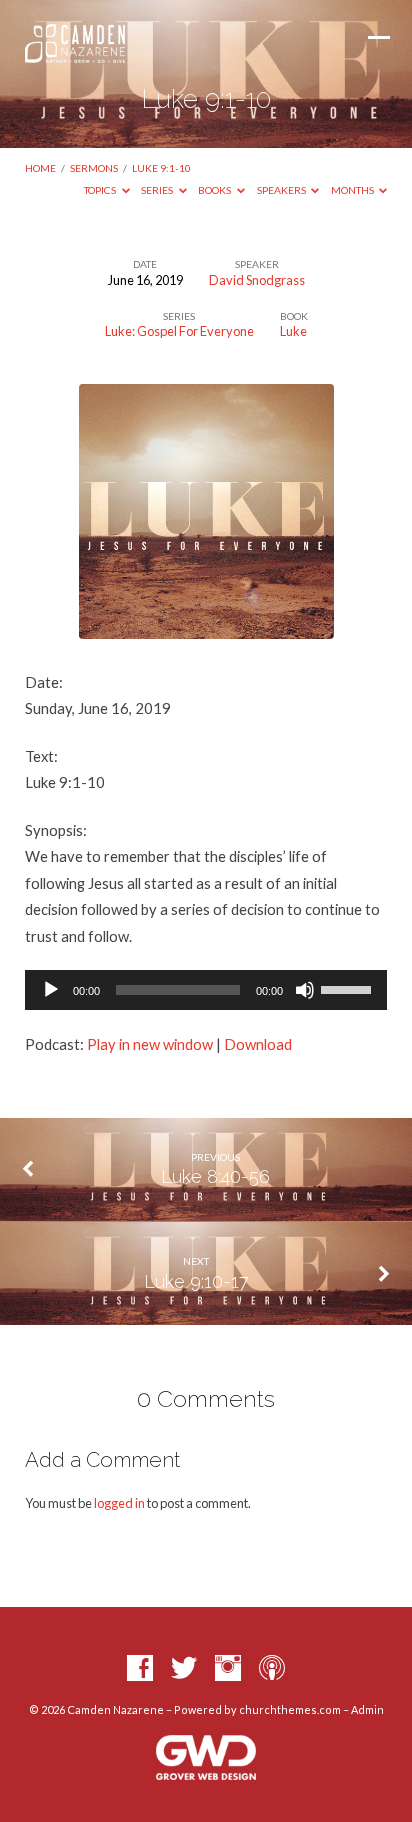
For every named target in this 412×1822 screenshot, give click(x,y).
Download (258, 1044)
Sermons (94, 168)
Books (215, 190)
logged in (119, 1503)
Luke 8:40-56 (215, 1176)
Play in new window (150, 1044)
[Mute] (305, 990)
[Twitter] (184, 1669)
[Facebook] (140, 1669)
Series (158, 190)
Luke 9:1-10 (161, 168)
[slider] (349, 988)
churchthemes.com (290, 1709)
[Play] (51, 990)
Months (353, 190)
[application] (206, 990)
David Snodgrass (257, 280)
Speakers (282, 190)
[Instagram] (228, 1669)
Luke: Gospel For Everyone (179, 331)
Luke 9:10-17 (196, 1281)
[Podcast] (272, 1669)
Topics (101, 190)
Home (40, 168)
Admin (367, 1709)
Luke (293, 331)
